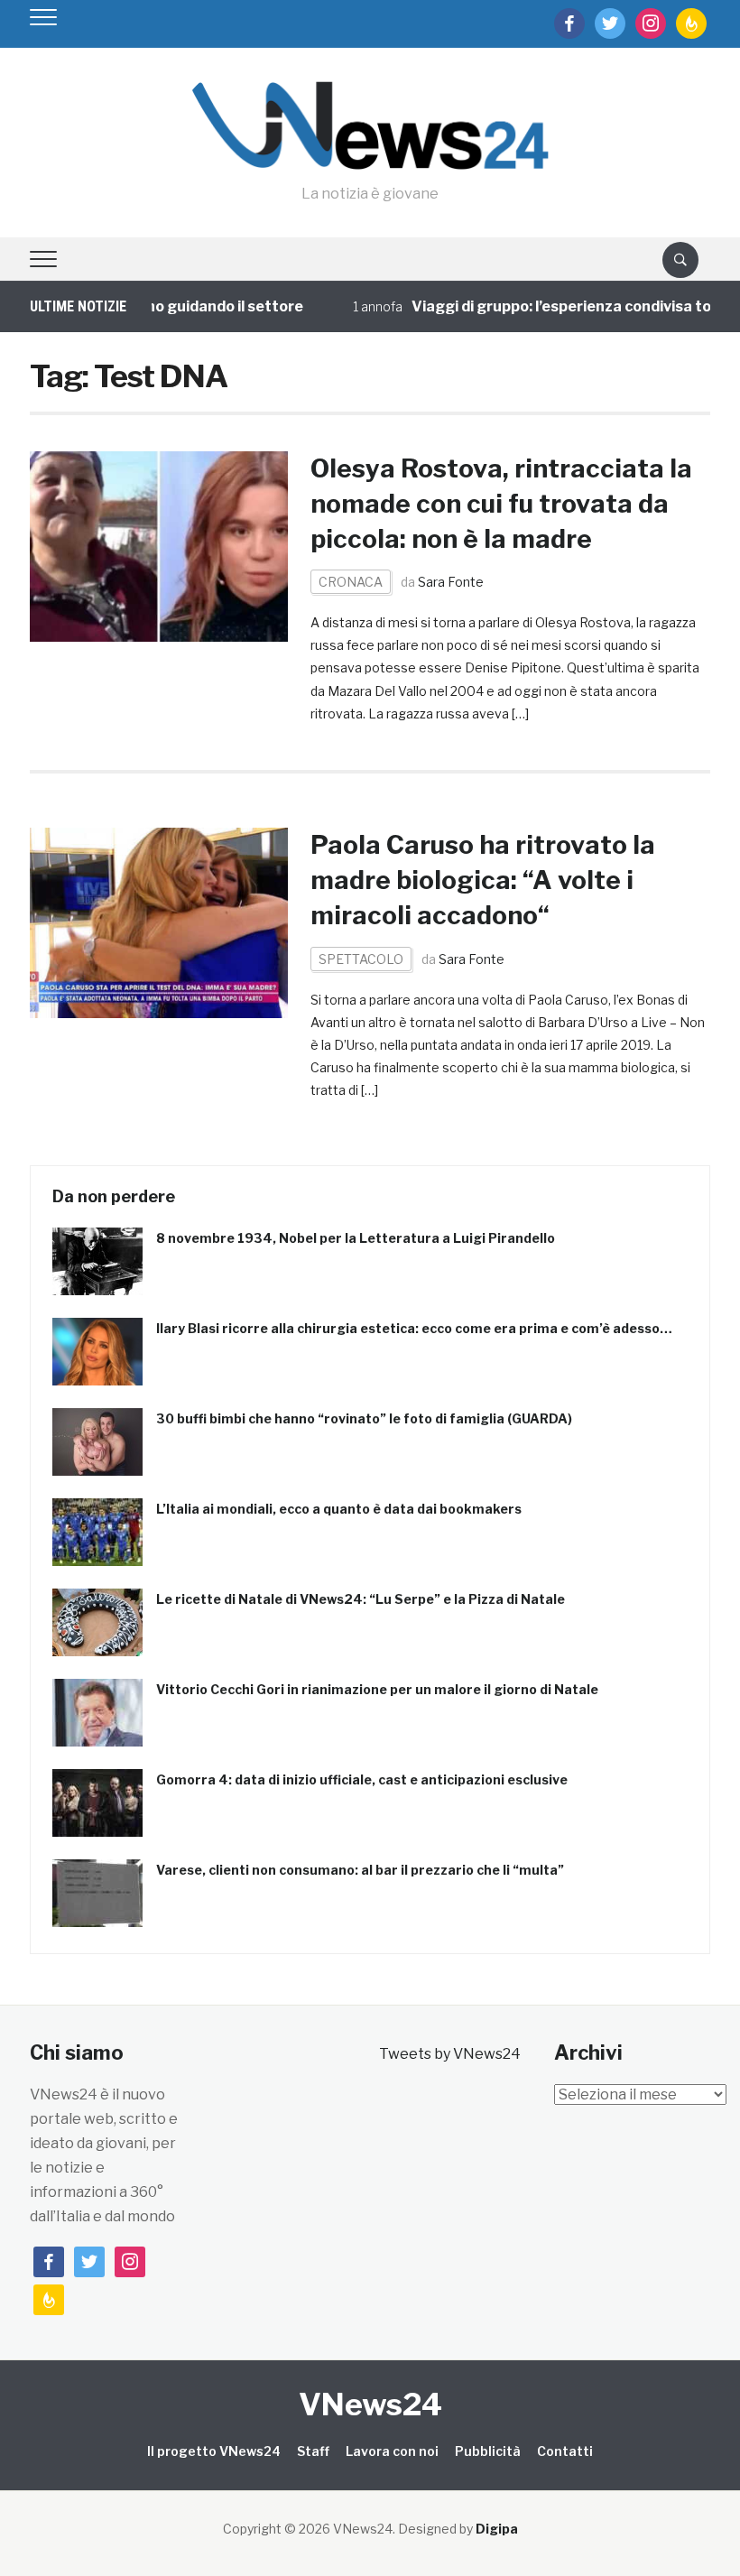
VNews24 (370, 2404)
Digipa (497, 2529)
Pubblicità (488, 2451)
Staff (313, 2451)
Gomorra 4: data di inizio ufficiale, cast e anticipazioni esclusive (362, 1779)
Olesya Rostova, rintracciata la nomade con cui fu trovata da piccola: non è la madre (501, 504)
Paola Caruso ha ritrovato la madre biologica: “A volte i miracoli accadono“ (483, 880)
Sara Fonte (451, 582)
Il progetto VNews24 (214, 2451)
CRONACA (351, 582)
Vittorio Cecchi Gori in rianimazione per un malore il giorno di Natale (377, 1689)
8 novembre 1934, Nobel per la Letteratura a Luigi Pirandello (356, 1238)
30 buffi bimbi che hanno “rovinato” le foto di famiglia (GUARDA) (364, 1418)
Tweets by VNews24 (450, 2054)
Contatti (565, 2451)
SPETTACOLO (361, 959)
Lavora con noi (392, 2451)
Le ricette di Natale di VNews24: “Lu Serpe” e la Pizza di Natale (361, 1599)
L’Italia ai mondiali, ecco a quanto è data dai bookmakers (339, 1509)
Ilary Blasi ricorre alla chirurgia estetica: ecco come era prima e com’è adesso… (414, 1328)
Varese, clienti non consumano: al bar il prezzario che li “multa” (360, 1870)
